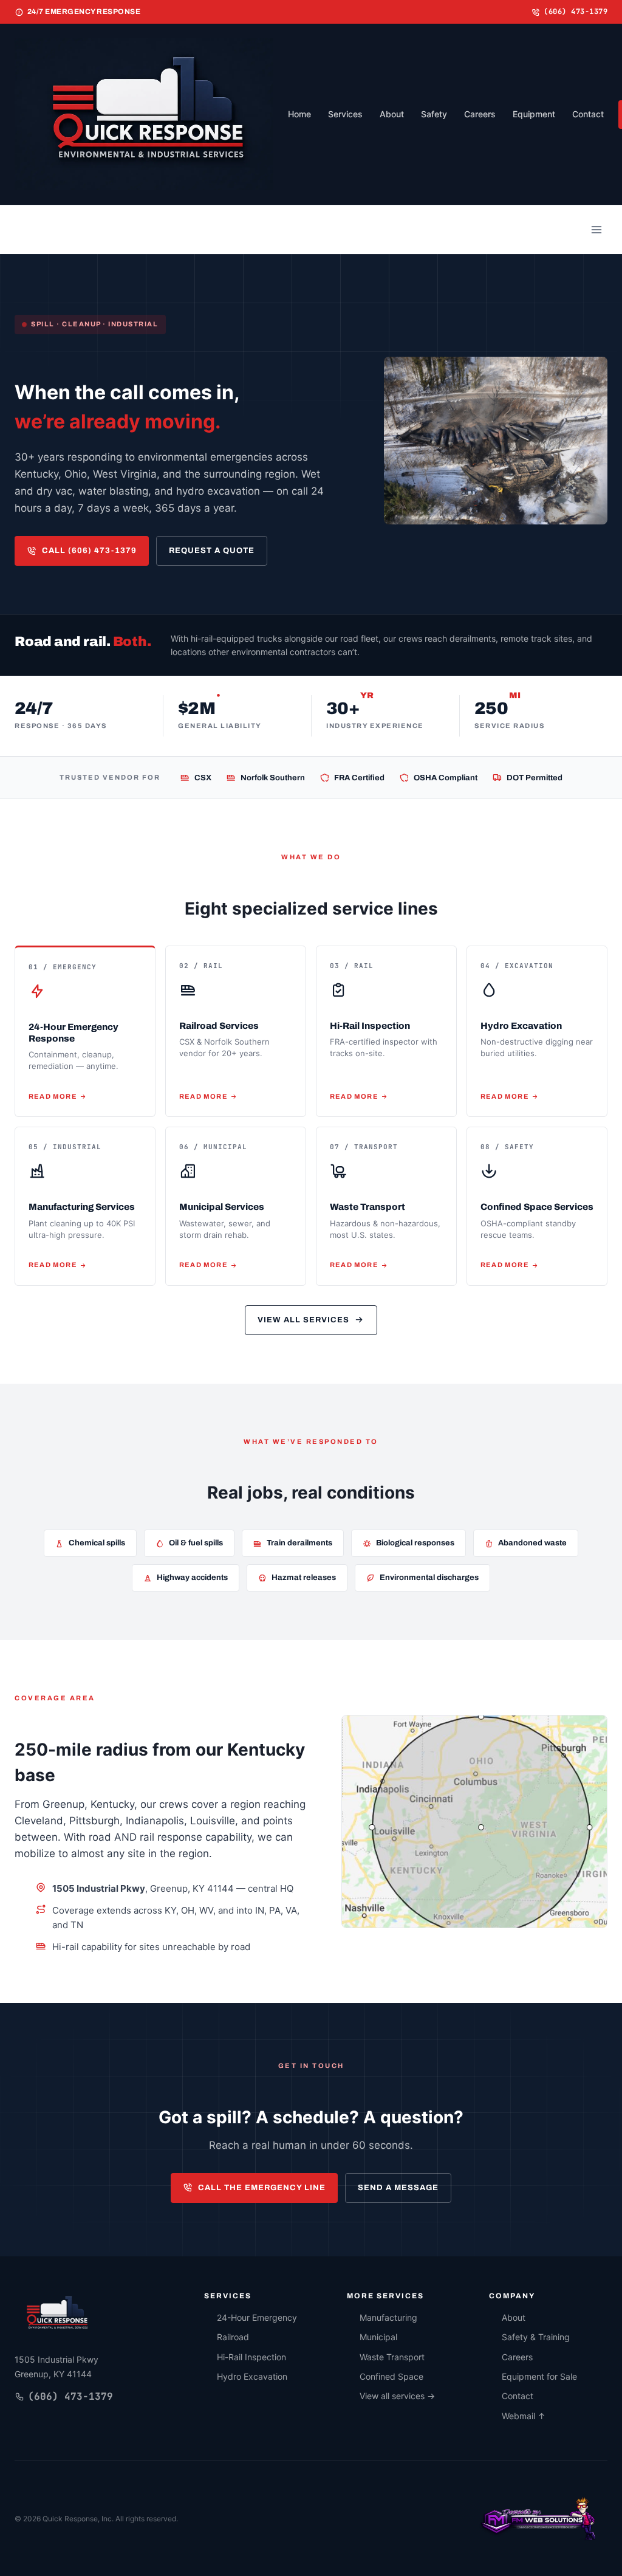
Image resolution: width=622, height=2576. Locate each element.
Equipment (534, 114)
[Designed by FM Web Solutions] (539, 2518)
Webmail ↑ (524, 2416)
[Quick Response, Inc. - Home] (144, 114)
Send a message (398, 2188)
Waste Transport (392, 2357)
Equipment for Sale (539, 2376)
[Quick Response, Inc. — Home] (56, 2315)
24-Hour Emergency (257, 2317)
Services (345, 114)
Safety (434, 114)
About (392, 114)
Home (299, 114)
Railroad (233, 2337)
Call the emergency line (262, 2188)
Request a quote (212, 551)
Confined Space (391, 2376)
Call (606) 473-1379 (89, 551)
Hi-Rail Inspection (251, 2357)
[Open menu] (596, 230)
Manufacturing (388, 2317)
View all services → (397, 2396)
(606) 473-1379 (576, 12)
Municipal (378, 2337)
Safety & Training (536, 2337)
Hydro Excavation (252, 2376)
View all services (303, 1320)
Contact (588, 114)
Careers (480, 114)
